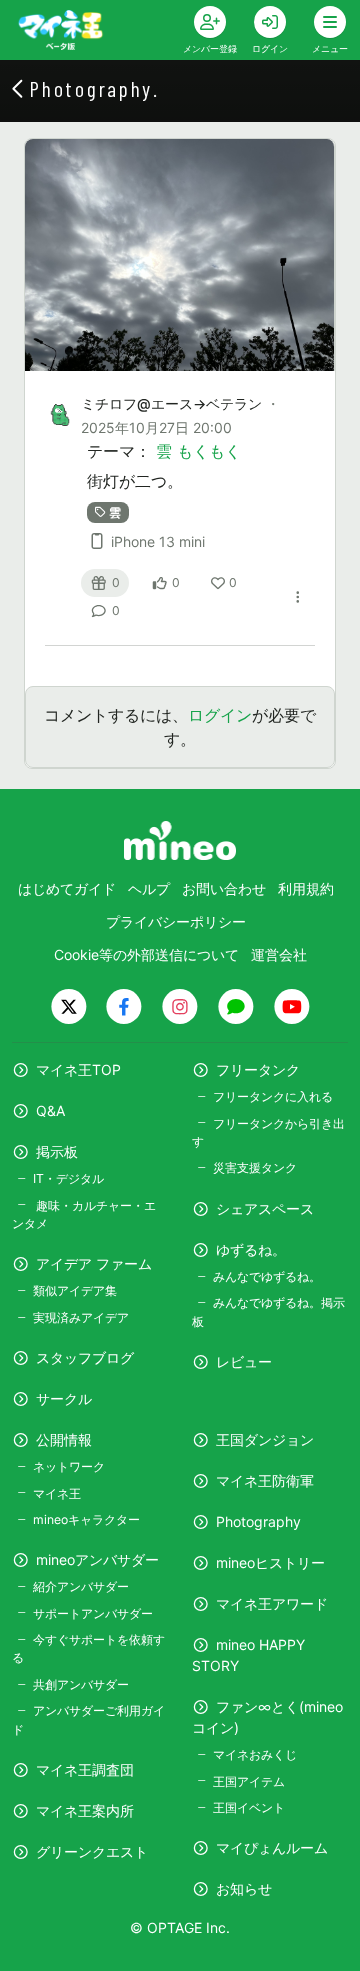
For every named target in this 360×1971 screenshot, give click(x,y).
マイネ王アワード (272, 1603)
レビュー (244, 1361)
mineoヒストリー (270, 1562)
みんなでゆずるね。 (267, 1276)
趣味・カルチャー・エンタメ (84, 1214)
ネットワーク (69, 1466)
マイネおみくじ (255, 1754)
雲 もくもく (198, 451)
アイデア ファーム (94, 1263)
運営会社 (279, 954)
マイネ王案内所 (85, 1810)
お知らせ (244, 1888)
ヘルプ (149, 888)
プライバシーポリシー (176, 921)
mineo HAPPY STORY (248, 1655)
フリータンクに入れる (273, 1096)
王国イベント (249, 1807)
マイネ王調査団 (85, 1769)
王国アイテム (249, 1781)
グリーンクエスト (92, 1851)
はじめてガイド (67, 888)
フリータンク (258, 1069)
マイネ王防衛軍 (265, 1480)
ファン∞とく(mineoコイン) (267, 1717)
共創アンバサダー (81, 1684)
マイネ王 (57, 1493)
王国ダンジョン (265, 1439)
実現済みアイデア (81, 1317)
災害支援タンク (255, 1167)
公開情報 (64, 1439)
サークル (64, 1398)
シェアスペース (265, 1208)
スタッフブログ (85, 1357)
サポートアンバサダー (93, 1613)
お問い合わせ (224, 888)
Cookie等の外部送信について (146, 954)
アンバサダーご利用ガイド (88, 1719)
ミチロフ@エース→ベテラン (171, 403)
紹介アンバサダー (81, 1586)
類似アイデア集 (75, 1290)
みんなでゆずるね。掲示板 (268, 1311)
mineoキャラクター (86, 1519)
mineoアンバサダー (97, 1559)
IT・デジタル (68, 1178)
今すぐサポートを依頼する (88, 1648)
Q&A (50, 1110)
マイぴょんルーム (272, 1847)
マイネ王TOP (78, 1069)
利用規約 (306, 888)
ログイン (220, 715)
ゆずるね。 (251, 1249)
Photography (258, 1521)
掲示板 (57, 1151)
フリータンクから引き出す (268, 1132)
